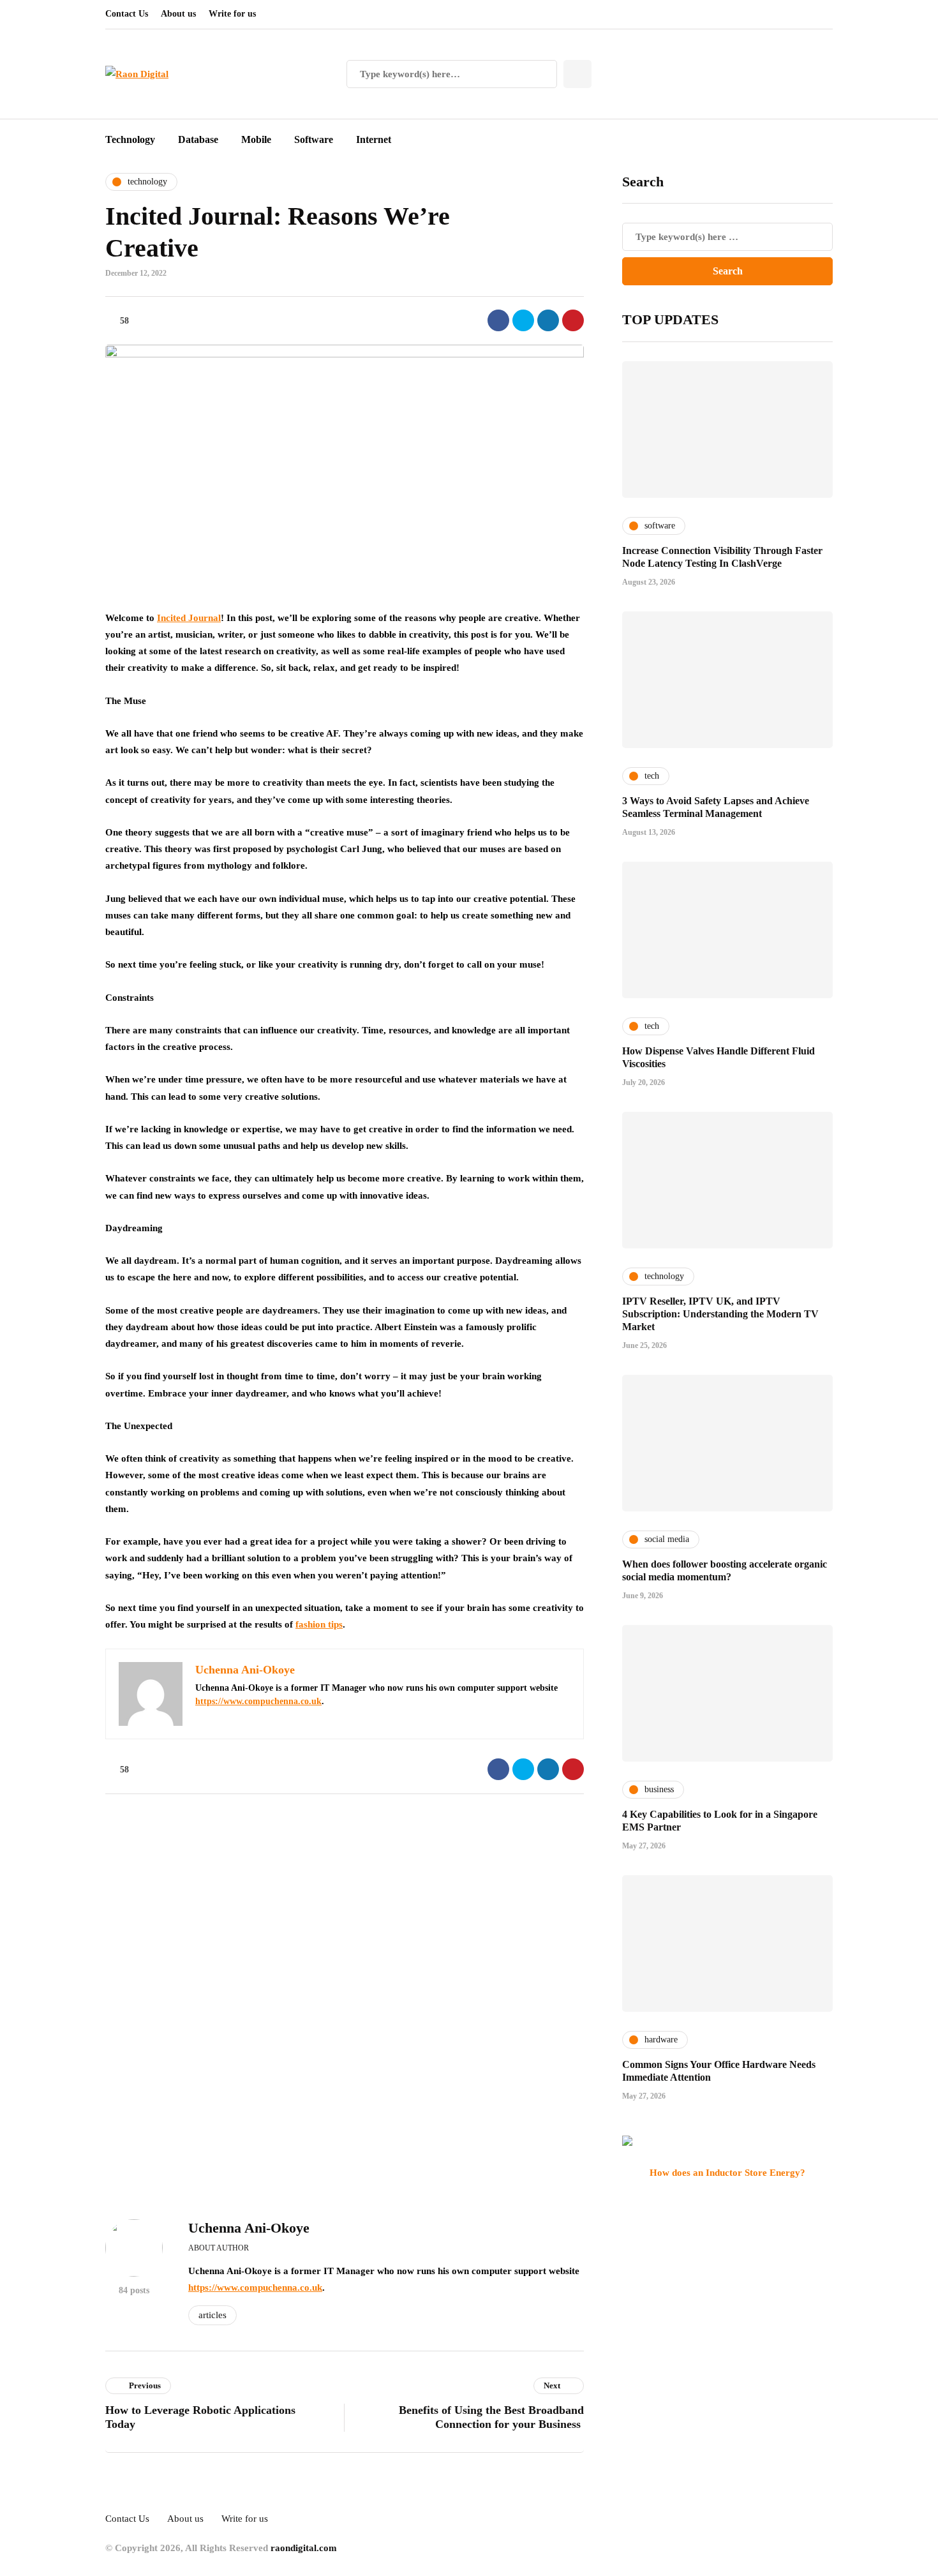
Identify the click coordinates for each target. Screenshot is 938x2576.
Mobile (256, 139)
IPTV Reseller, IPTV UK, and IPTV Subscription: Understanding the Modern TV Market (720, 1314)
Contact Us (127, 14)
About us (178, 14)
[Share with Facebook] (498, 320)
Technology (130, 139)
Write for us (232, 14)
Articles (212, 2315)
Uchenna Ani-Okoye (249, 2228)
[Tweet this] (523, 320)
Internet (374, 139)
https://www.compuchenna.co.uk (258, 1701)
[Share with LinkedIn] (548, 320)
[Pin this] (573, 320)
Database (198, 139)
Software (314, 139)
